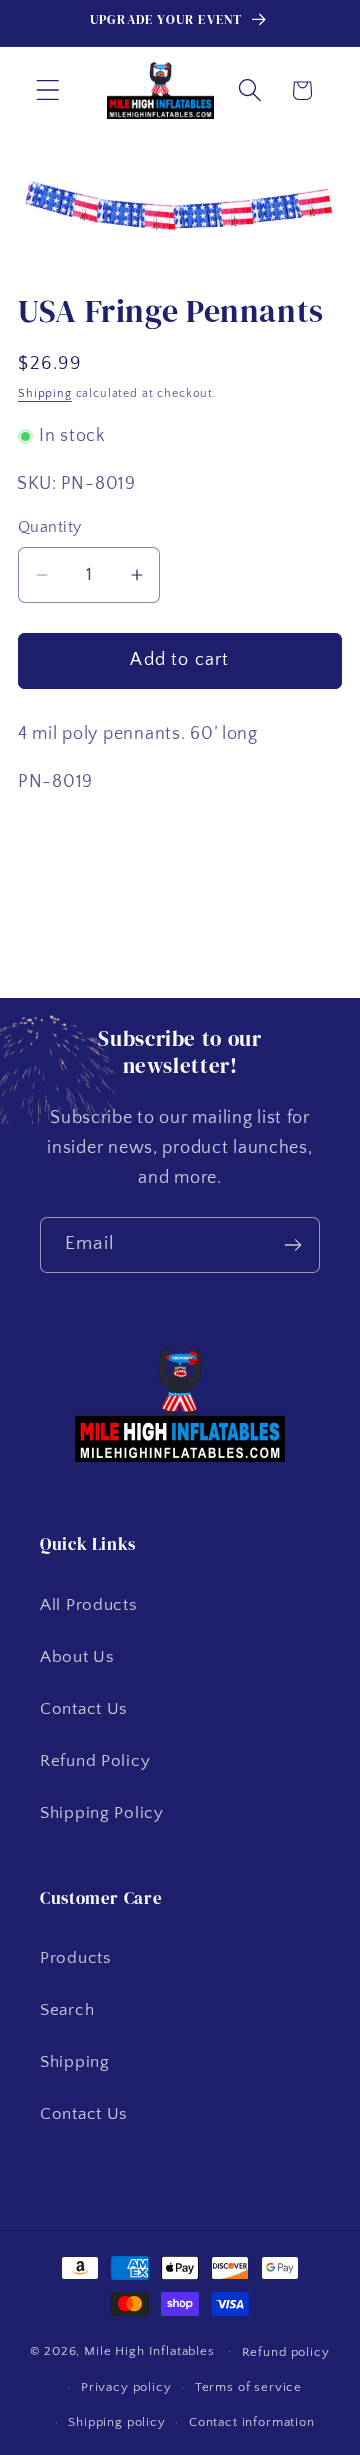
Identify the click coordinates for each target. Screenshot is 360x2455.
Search (67, 2010)
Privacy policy (126, 2387)
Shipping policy (117, 2422)
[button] (48, 90)
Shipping (45, 393)
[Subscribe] (292, 1245)
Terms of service (248, 2387)
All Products (89, 1605)
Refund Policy (95, 1761)
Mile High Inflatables (149, 2351)
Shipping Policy (102, 1813)
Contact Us (84, 1709)
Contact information (252, 2422)
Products (76, 1958)
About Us (77, 1657)
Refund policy (286, 2352)
